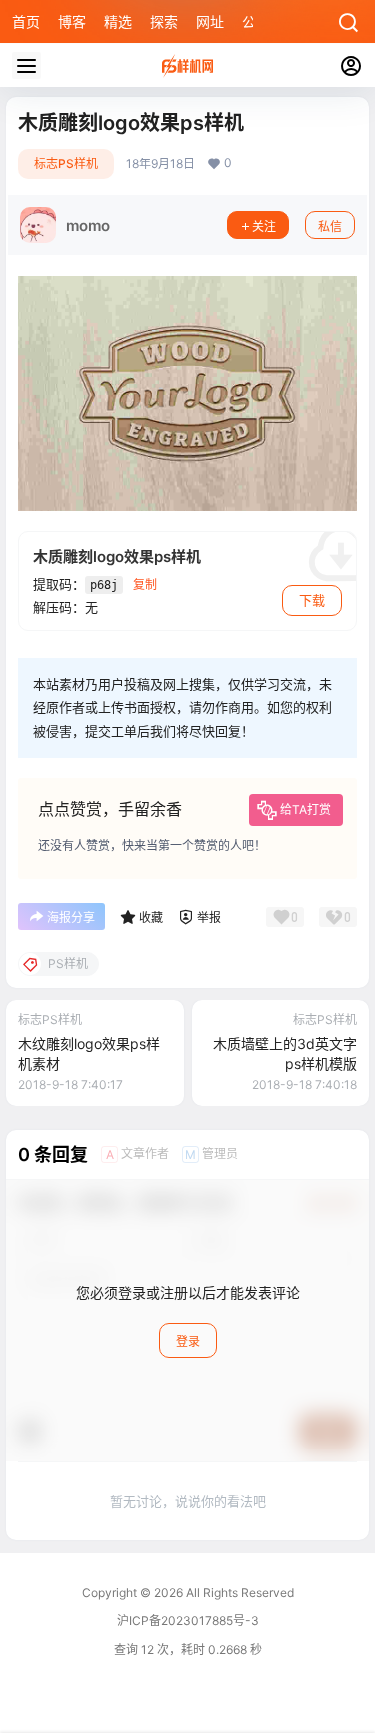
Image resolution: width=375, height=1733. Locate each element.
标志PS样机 (66, 163)
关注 (264, 226)
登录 (188, 1341)
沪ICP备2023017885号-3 (188, 1620)
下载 (312, 600)
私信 (330, 226)
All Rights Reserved (238, 1592)
